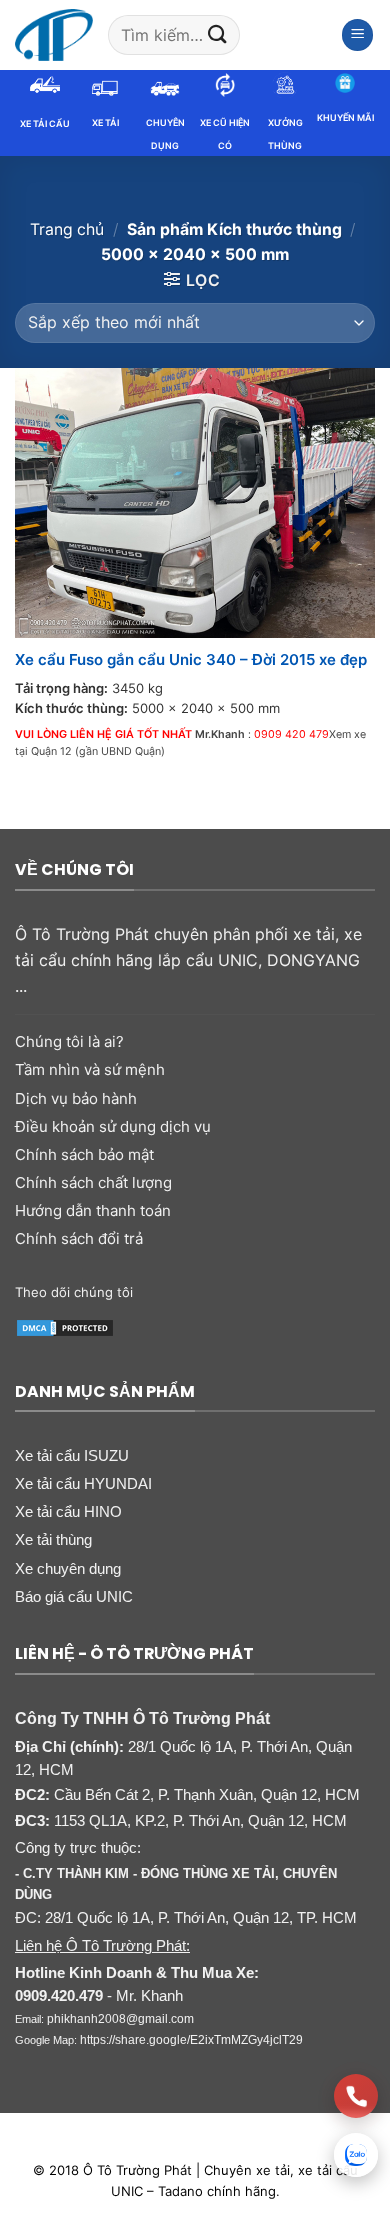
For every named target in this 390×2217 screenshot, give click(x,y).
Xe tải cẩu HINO (68, 1511)
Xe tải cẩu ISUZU (72, 1455)
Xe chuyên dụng (68, 1568)
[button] (358, 35)
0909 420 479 (291, 734)
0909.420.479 (59, 1996)
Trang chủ (67, 229)
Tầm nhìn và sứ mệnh (90, 1069)
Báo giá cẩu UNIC (74, 1596)
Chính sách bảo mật (84, 1154)
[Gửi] (217, 34)
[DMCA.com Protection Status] (65, 1327)
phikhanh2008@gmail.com (120, 2019)
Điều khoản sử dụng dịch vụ (113, 1126)
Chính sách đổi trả (79, 1238)
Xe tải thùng (53, 1539)
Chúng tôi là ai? (69, 1041)
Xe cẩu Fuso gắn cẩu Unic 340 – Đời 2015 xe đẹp (191, 659)
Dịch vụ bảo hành (76, 1098)
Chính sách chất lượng (93, 1182)
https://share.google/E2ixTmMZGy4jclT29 (191, 2040)
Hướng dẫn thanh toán (93, 1210)
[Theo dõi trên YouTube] (287, 1291)
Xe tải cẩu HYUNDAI (83, 1483)
